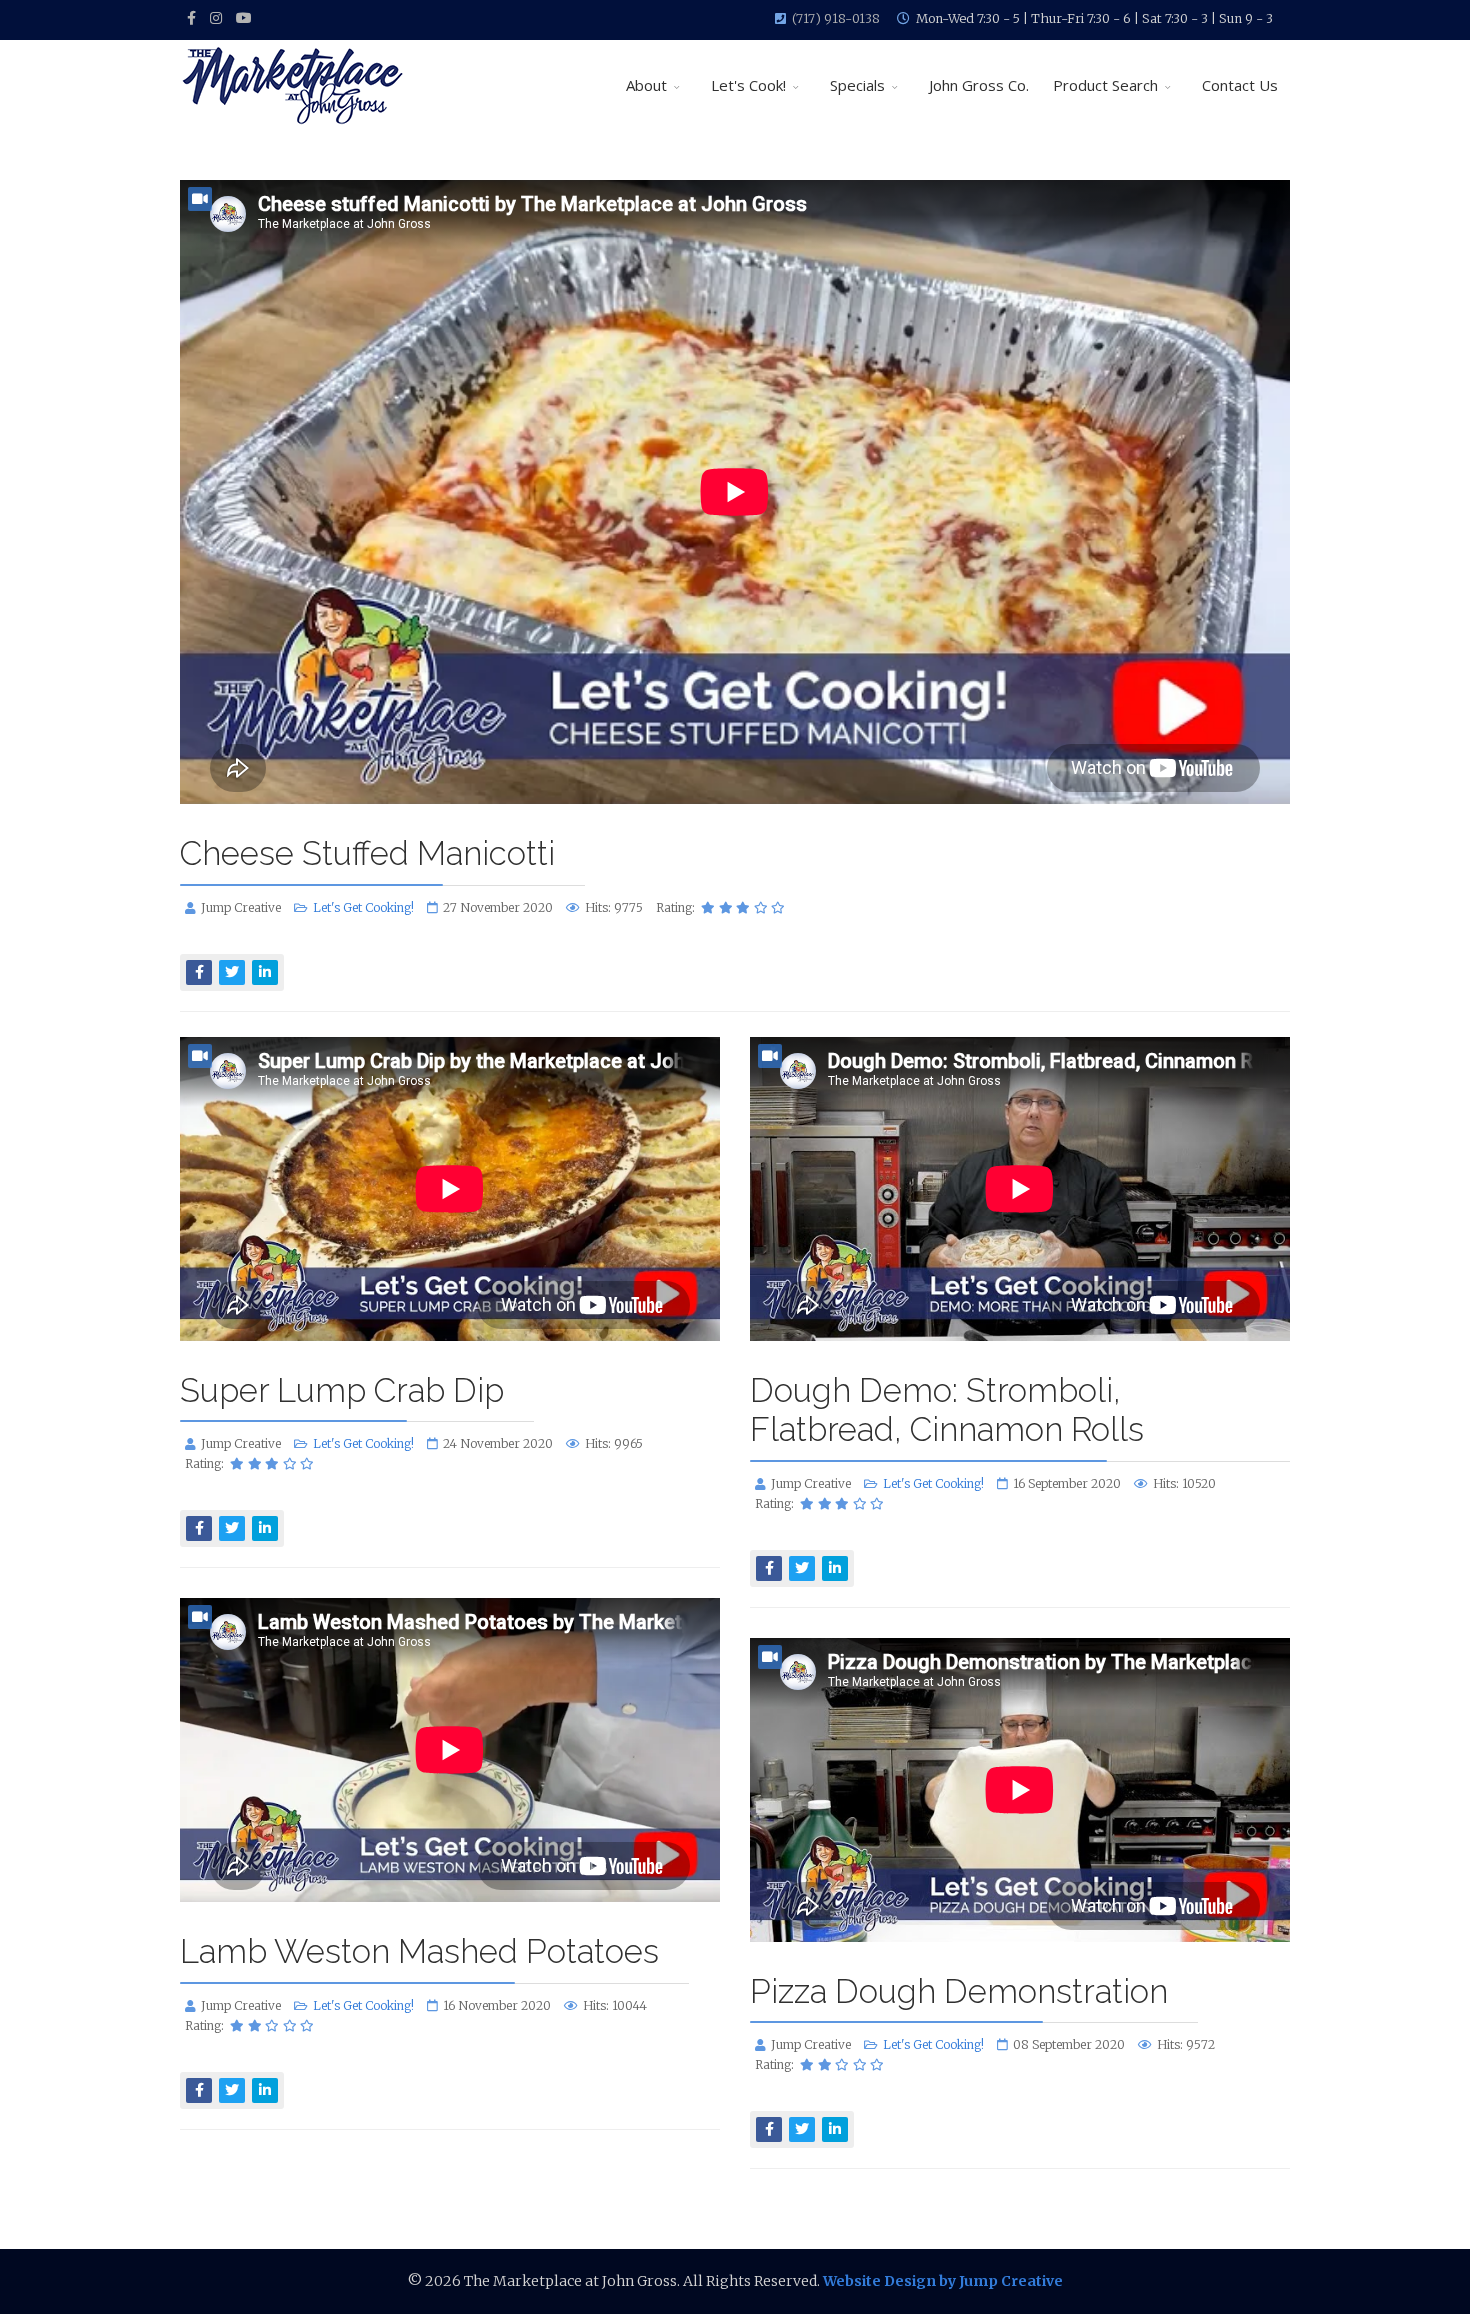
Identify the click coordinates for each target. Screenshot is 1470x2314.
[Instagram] (216, 18)
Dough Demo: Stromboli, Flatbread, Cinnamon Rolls (947, 1410)
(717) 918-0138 (836, 18)
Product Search (1105, 85)
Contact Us (1240, 85)
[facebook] (191, 18)
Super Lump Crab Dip (342, 1390)
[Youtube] (244, 18)
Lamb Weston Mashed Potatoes (419, 1951)
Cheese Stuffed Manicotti (367, 853)
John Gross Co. (979, 85)
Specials (857, 85)
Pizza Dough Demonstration (959, 1991)
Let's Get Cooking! (363, 907)
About (646, 85)
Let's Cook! (748, 85)
